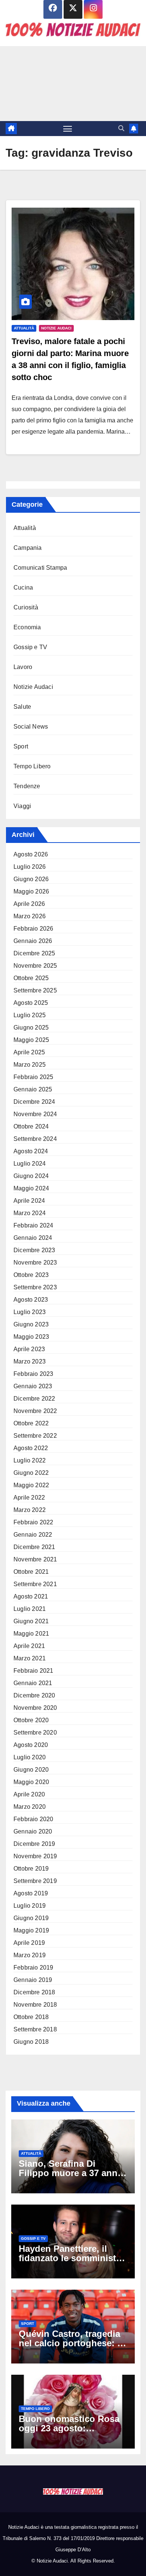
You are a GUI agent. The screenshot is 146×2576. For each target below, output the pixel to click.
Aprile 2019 (29, 1943)
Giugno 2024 (31, 1176)
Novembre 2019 (35, 1856)
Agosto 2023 (31, 1300)
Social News (31, 727)
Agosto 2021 (31, 1596)
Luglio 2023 (30, 1312)
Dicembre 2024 (34, 1102)
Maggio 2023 (31, 1337)
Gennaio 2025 (33, 1089)
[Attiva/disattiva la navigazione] (68, 129)
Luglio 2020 (30, 1757)
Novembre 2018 (35, 2005)
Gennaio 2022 (33, 1535)
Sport (21, 746)
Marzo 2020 (30, 1807)
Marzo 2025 (30, 1065)
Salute (22, 707)
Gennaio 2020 (33, 1831)
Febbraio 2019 (34, 1968)
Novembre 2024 (35, 1114)
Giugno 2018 (31, 2042)
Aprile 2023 (29, 1349)
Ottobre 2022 (31, 1423)
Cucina (23, 587)
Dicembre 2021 (34, 1547)
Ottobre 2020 (31, 1720)
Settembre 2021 (35, 1584)
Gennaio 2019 (33, 1980)
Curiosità (26, 607)
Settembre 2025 (35, 990)
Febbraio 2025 (34, 1077)
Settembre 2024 (35, 1139)
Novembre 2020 (35, 1708)
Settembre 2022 (35, 1436)
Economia (27, 627)
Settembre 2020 (35, 1733)
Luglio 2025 (30, 1015)
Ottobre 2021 (31, 1572)
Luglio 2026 (30, 867)
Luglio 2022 (30, 1460)
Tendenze (27, 786)
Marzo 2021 (30, 1658)
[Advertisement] (73, 84)
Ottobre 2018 (31, 2017)
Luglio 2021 (30, 1609)
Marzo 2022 (30, 1510)
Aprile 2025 (29, 1052)
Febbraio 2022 (34, 1522)
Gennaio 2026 (33, 941)
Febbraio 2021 (34, 1671)
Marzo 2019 (30, 1955)
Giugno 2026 (31, 879)
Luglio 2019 (30, 1906)
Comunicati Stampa (40, 568)
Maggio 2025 (31, 1040)
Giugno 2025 (31, 1028)
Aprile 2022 (29, 1498)
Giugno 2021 (31, 1621)
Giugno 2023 (31, 1324)
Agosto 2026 (31, 854)
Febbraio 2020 (34, 1819)
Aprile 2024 (29, 1201)
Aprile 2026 (29, 904)
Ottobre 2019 (31, 1869)
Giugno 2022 (31, 1473)
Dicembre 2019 (34, 1844)
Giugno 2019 (31, 1918)
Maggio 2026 (31, 891)
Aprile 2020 (29, 1794)
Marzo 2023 (30, 1361)
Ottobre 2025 (31, 978)
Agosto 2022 (31, 1448)
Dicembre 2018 (34, 1992)
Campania (28, 548)
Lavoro (23, 667)
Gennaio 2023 (33, 1386)
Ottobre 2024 (31, 1126)
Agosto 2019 (31, 1893)
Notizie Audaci (56, 328)
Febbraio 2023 (34, 1374)
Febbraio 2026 (34, 929)
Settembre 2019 (35, 1881)
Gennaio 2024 (33, 1238)
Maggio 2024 (31, 1188)
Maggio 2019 (31, 1930)
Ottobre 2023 (31, 1275)
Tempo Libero (32, 766)
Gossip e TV (30, 647)
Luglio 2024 (30, 1164)
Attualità (24, 328)
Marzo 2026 (30, 916)
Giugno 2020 (31, 1770)
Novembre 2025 (35, 966)
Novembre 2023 (35, 1263)
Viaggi (22, 806)
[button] (121, 128)
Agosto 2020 (31, 1745)
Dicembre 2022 (34, 1399)
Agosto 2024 (31, 1151)
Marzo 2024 (30, 1213)
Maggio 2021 (31, 1634)
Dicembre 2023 (34, 1250)
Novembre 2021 (35, 1559)
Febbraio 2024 (34, 1225)
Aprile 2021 (29, 1646)
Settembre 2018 (35, 2029)
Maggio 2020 (31, 1782)
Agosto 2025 (31, 1003)
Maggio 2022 (31, 1485)
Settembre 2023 (35, 1287)
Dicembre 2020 (34, 1695)
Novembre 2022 (35, 1411)
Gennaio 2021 (33, 1683)
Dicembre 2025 (34, 953)
